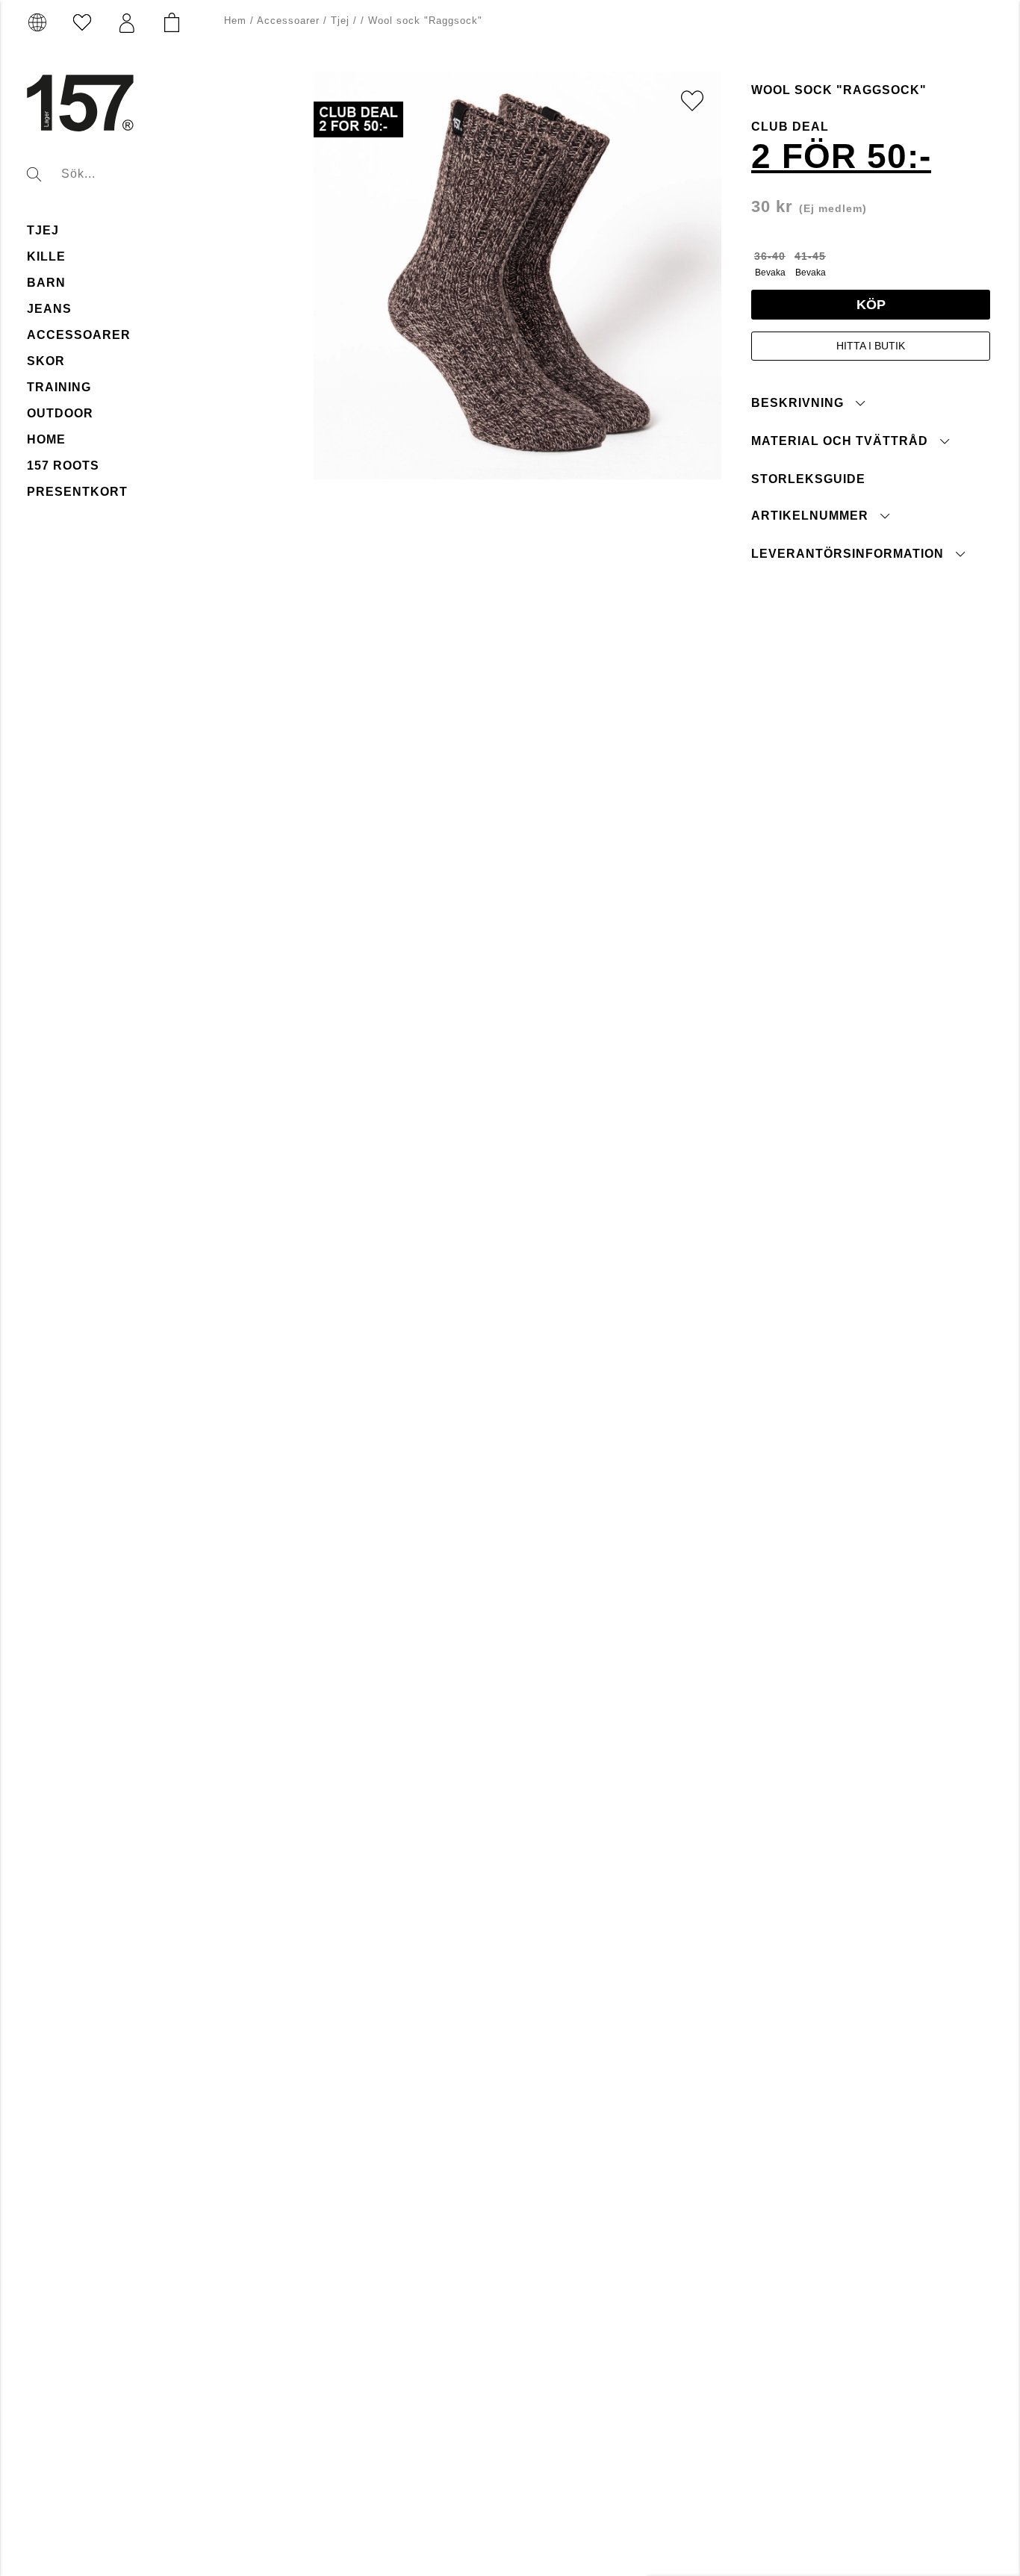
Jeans (49, 309)
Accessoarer (79, 335)
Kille (46, 256)
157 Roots (63, 466)
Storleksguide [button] (808, 478)
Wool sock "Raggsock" (425, 21)
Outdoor (60, 413)
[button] (127, 23)
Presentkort (77, 492)
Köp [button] (871, 304)
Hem (235, 21)
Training (59, 387)
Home (46, 439)
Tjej (43, 230)
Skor (46, 361)
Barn (46, 283)
